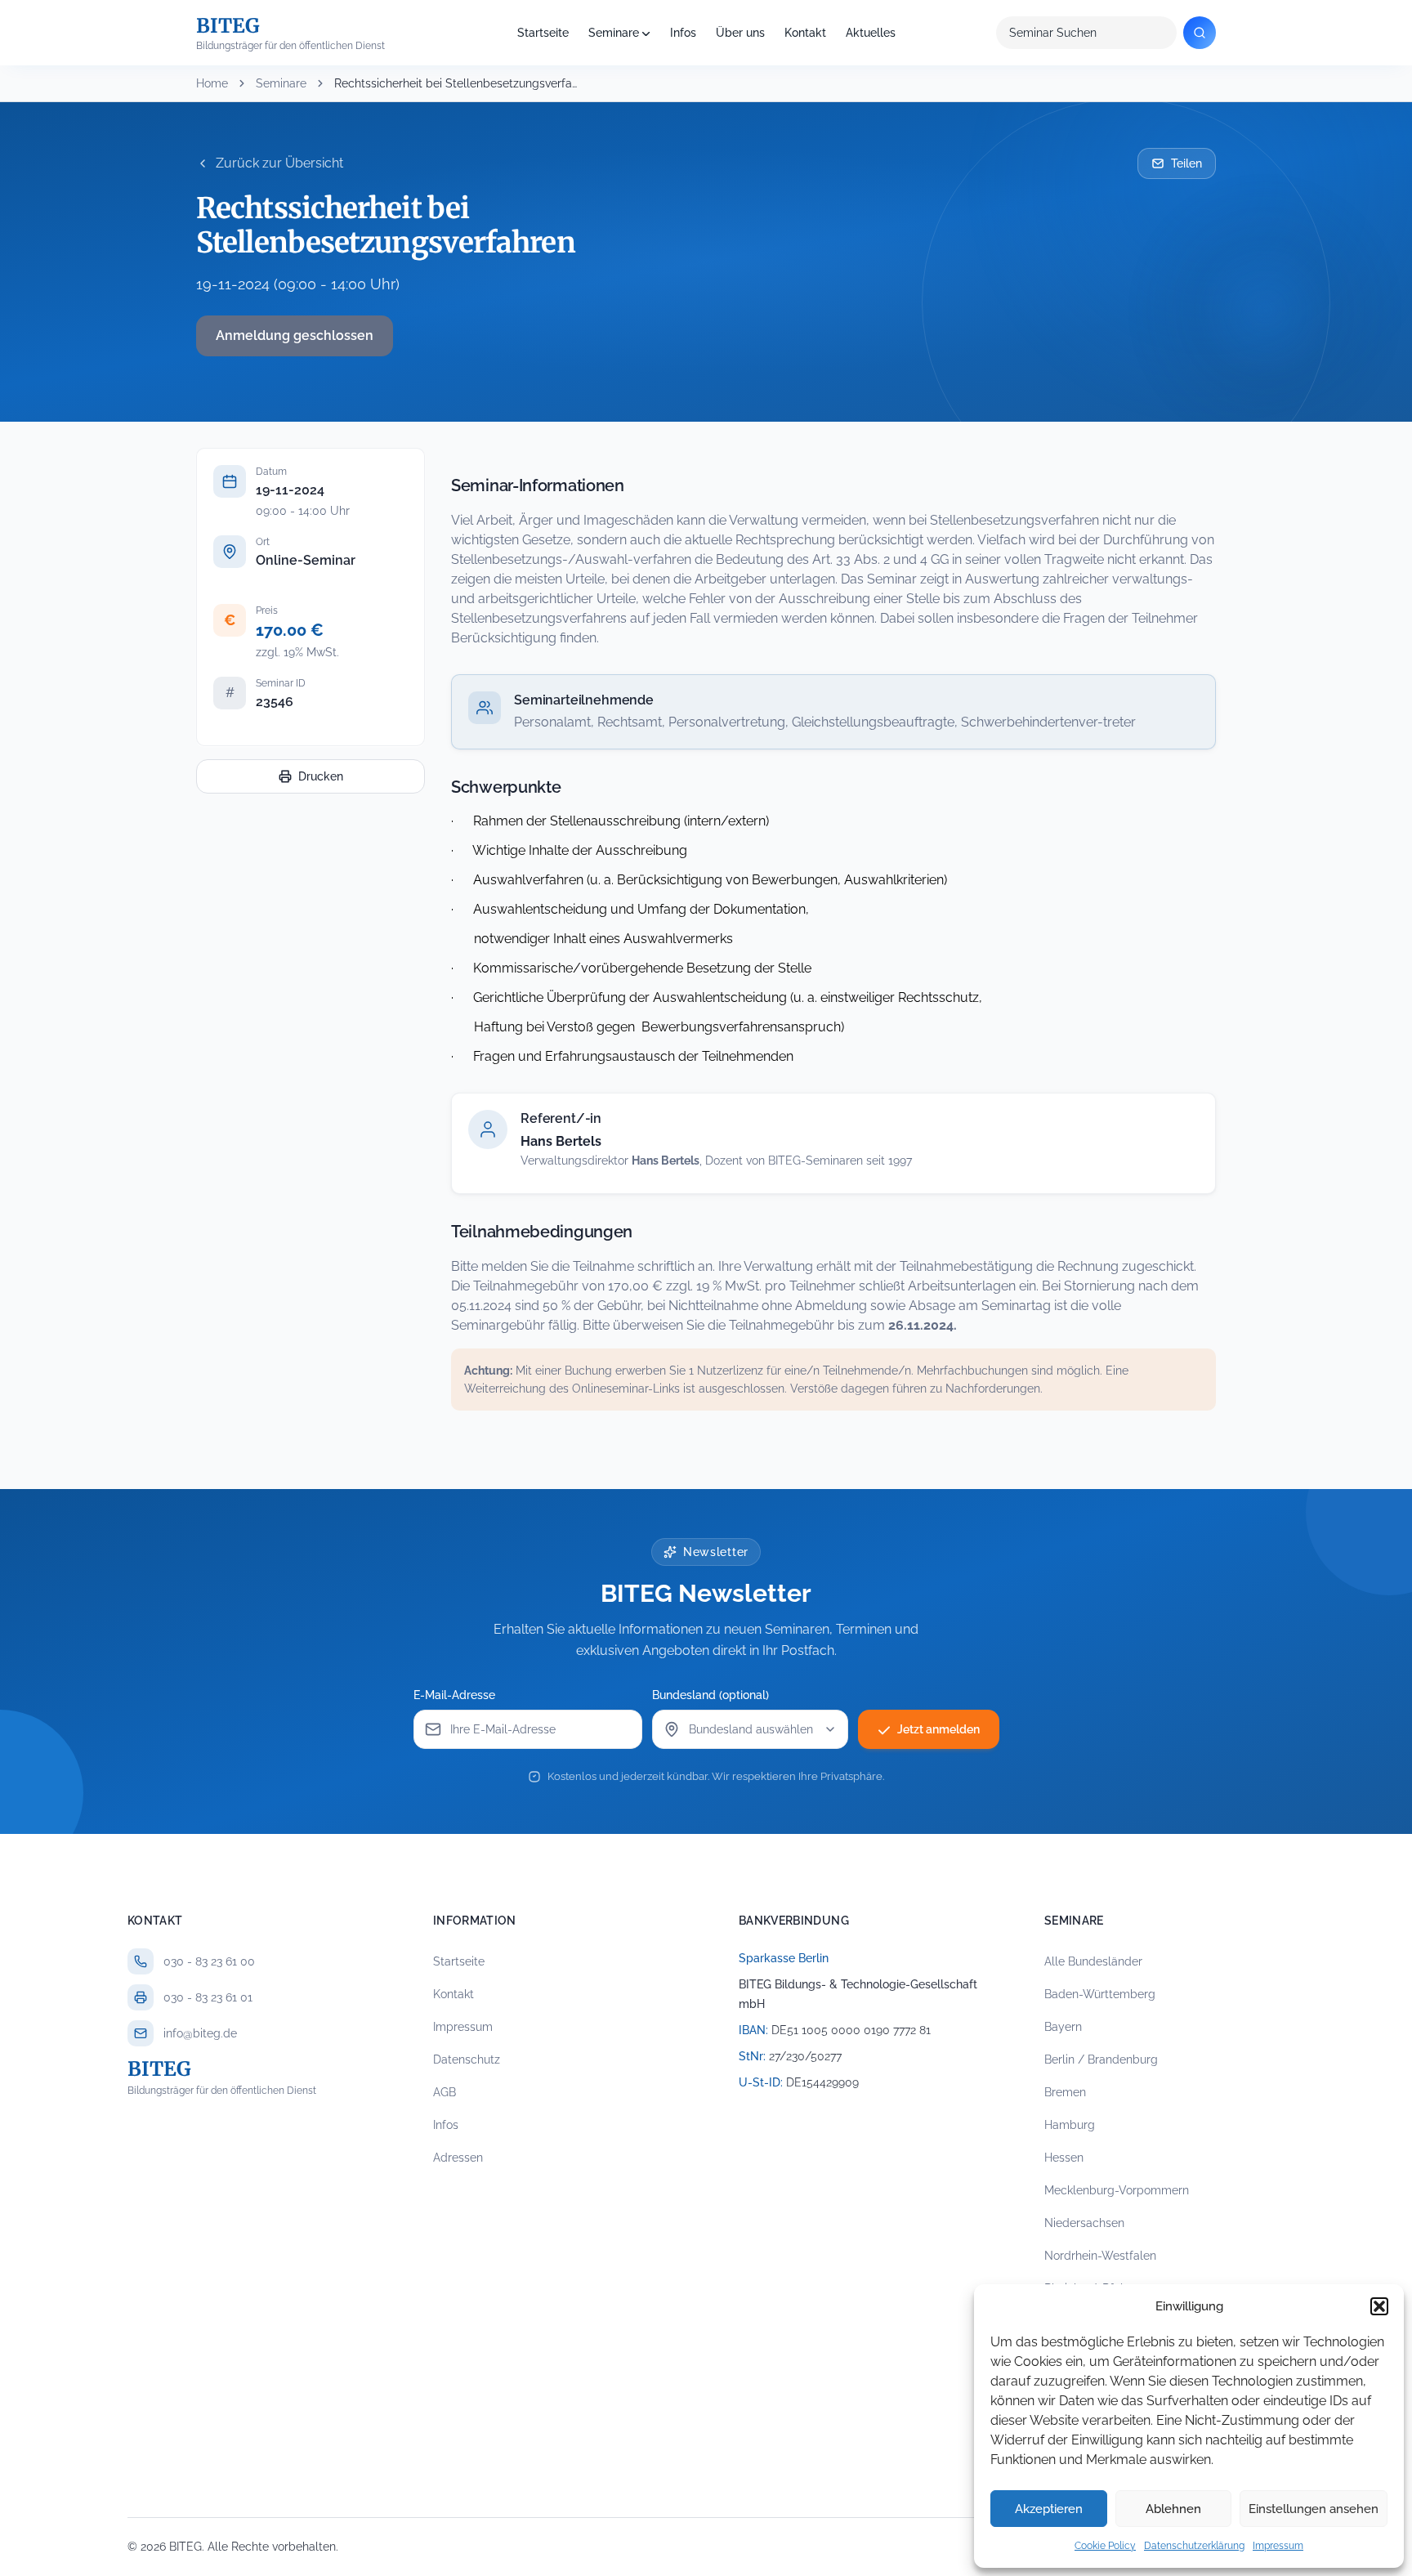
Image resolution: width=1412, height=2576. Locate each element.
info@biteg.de (200, 2033)
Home (212, 83)
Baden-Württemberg (1100, 1994)
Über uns (740, 33)
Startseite (543, 33)
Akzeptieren (1049, 2509)
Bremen (1065, 2092)
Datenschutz (467, 2059)
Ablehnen (1173, 2509)
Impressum (1278, 2546)
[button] (1379, 2306)
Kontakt (805, 33)
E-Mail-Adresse (454, 1695)
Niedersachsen (1084, 2223)
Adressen (458, 2158)
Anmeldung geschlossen (295, 335)
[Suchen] (1200, 33)
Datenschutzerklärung (1194, 2546)
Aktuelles (871, 33)
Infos (683, 33)
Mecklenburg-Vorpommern (1117, 2190)
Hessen (1064, 2158)
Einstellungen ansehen (1314, 2509)
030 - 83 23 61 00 (209, 1961)
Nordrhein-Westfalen (1100, 2256)
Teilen (1186, 163)
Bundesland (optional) (710, 1695)
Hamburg (1070, 2125)
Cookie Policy (1105, 2546)
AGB (445, 2092)
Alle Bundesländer (1093, 1961)
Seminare (614, 33)
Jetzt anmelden (938, 1729)
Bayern (1063, 2027)
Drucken (321, 776)
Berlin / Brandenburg (1101, 2059)
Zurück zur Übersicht (279, 163)
